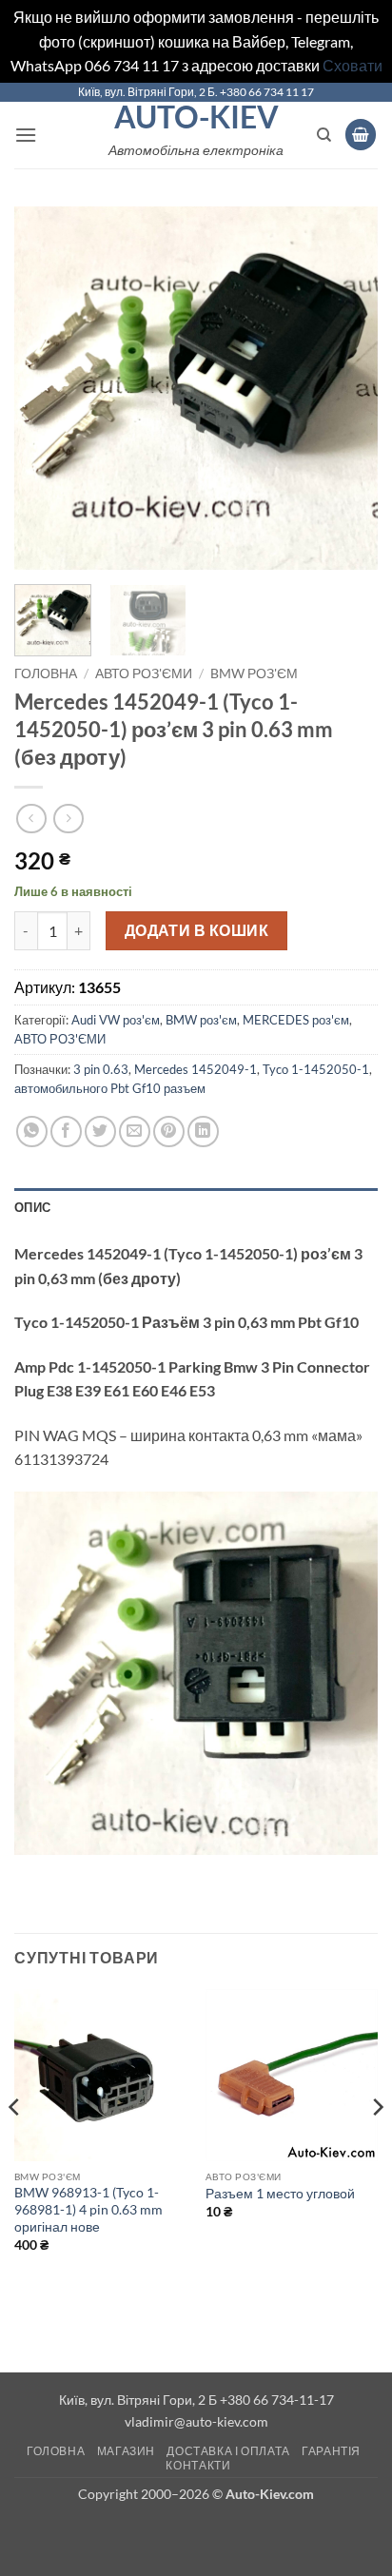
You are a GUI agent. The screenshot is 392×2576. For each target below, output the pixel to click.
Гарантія (331, 2451)
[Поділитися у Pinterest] (169, 1132)
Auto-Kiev (196, 117)
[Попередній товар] (68, 819)
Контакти (198, 2465)
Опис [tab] (32, 1207)
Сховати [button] (353, 65)
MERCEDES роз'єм (296, 1020)
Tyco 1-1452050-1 (316, 1069)
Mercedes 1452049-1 (196, 1069)
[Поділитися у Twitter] (100, 1132)
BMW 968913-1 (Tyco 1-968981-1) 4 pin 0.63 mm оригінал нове (88, 2209)
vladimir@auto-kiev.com (196, 2421)
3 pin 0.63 (101, 1069)
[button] (26, 135)
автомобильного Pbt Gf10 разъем (110, 1088)
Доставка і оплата (228, 2451)
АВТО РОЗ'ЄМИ (144, 673)
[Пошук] (324, 135)
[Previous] (46, 388)
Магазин (126, 2451)
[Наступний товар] (31, 819)
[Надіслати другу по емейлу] (135, 1132)
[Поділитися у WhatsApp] (32, 1132)
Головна (46, 673)
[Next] (346, 388)
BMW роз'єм (254, 673)
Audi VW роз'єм (116, 1020)
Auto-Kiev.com (270, 2494)
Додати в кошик (197, 930)
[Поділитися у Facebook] (66, 1132)
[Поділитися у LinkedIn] (203, 1132)
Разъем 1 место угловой (280, 2194)
